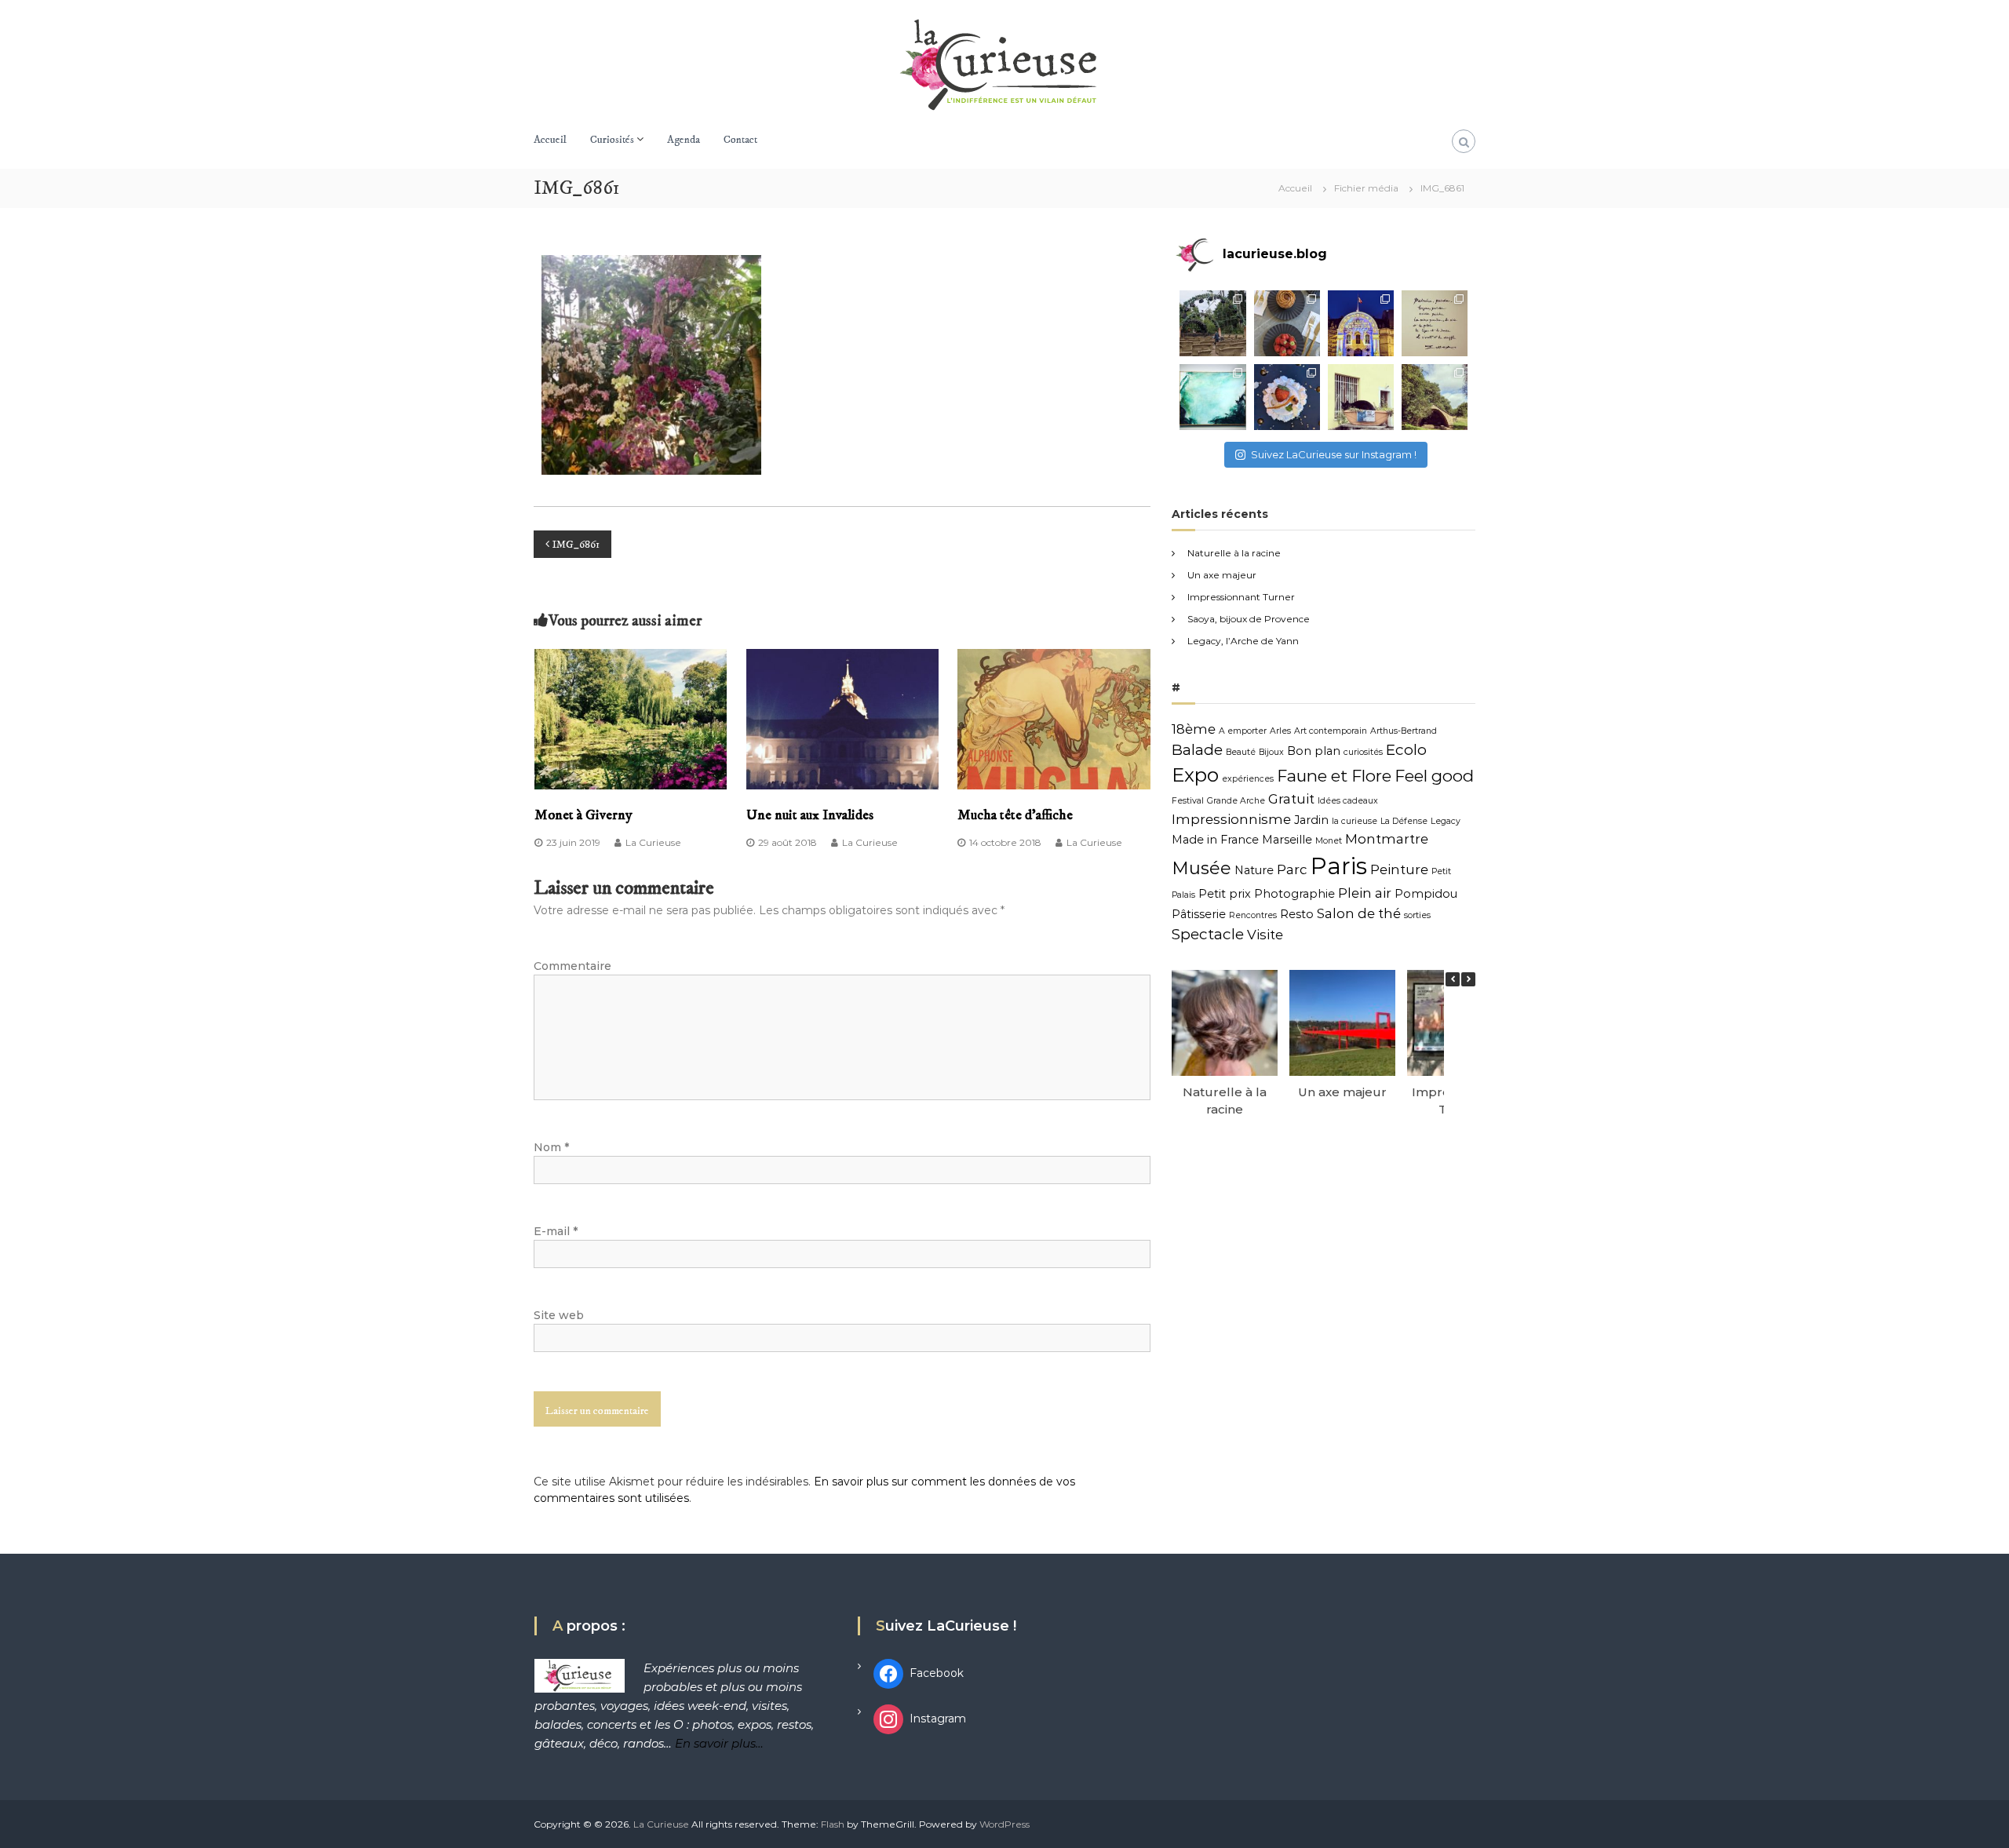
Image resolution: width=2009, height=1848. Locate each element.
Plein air (1365, 893)
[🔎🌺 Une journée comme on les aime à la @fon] (1212, 323)
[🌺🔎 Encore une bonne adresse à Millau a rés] (1287, 397)
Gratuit (1291, 799)
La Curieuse (653, 842)
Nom (551, 1147)
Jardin (1311, 820)
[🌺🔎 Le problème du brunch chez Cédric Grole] (1287, 323)
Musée (1201, 868)
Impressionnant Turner (1241, 597)
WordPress (1004, 1824)
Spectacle (1208, 934)
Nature (1254, 870)
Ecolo (1406, 750)
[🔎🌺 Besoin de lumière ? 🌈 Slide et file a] (1212, 397)
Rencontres (1253, 915)
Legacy (1446, 821)
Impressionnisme (1231, 819)
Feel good (1434, 776)
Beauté (1241, 752)
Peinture (1399, 869)
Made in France (1215, 840)
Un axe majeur (1222, 575)
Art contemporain (1331, 731)
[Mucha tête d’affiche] (1054, 718)
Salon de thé (1359, 913)
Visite (1265, 935)
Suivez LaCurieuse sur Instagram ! (1334, 454)
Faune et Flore (1334, 776)
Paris (1339, 866)
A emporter (1243, 731)
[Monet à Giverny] (631, 718)
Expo (1195, 775)
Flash (833, 1824)
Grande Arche (1236, 801)
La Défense (1404, 821)
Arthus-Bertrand (1404, 731)
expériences (1248, 779)
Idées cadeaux (1348, 801)
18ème (1194, 729)
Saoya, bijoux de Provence (1249, 619)
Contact (740, 140)
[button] (1468, 979)
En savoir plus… (719, 1743)
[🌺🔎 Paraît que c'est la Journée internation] (1361, 397)
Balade (1197, 750)
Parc (1292, 869)
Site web (559, 1315)
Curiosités (612, 140)
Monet (1329, 841)
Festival (1188, 801)
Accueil (550, 140)
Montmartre (1387, 839)
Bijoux (1271, 752)
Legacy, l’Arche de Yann (1243, 641)
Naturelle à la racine (1234, 553)
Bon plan (1314, 751)
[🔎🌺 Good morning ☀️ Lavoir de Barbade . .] (1435, 397)
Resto (1297, 914)
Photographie (1294, 894)
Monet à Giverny (583, 815)
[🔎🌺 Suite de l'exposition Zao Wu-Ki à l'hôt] (1435, 323)
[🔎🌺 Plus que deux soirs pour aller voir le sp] (1361, 323)
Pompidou (1426, 894)
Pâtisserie (1199, 914)
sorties (1417, 915)
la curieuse (1355, 821)
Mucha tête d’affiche (1015, 815)
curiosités (1363, 752)
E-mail (556, 1231)
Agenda (684, 140)
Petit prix (1225, 894)
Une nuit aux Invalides (810, 815)
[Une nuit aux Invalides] (843, 718)
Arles (1280, 731)
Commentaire (572, 966)
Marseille (1287, 840)
